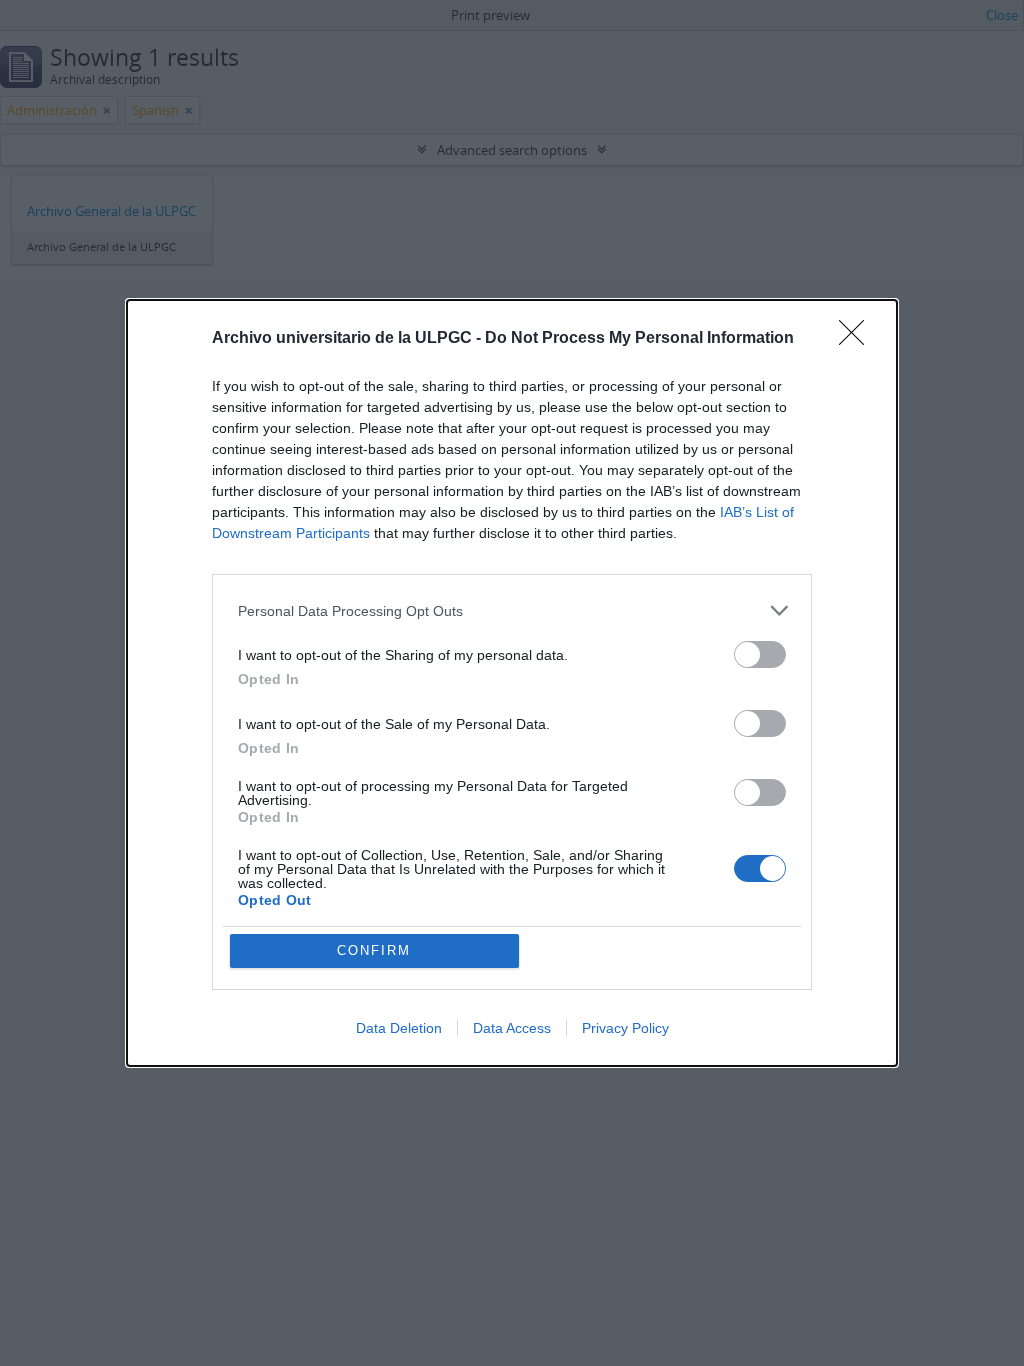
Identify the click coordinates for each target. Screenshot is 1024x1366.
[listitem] (512, 610)
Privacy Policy (625, 1028)
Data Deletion (399, 1028)
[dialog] (512, 683)
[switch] (760, 654)
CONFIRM (374, 950)
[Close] (858, 339)
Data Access (512, 1028)
